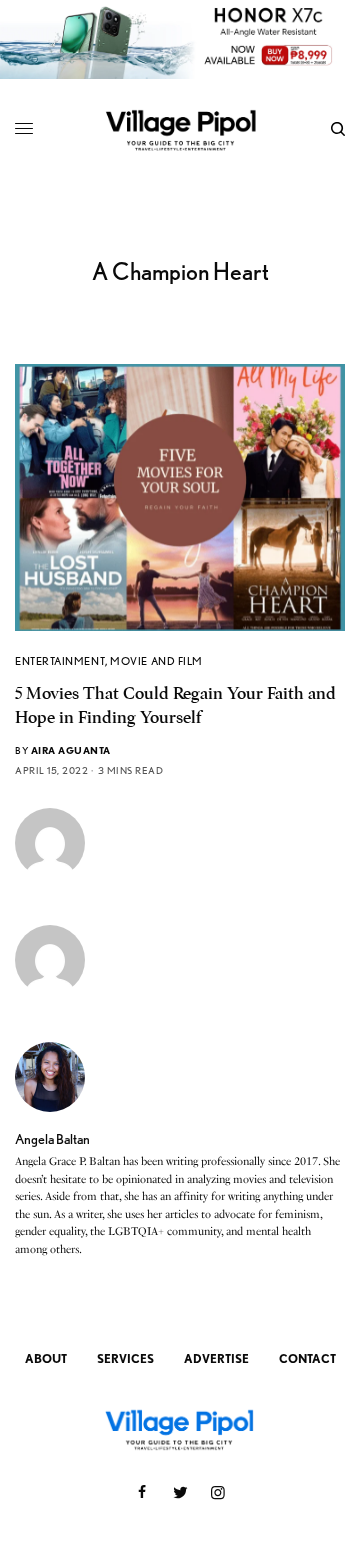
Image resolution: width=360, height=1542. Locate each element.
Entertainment (60, 661)
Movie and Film (156, 661)
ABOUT (46, 1358)
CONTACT (307, 1358)
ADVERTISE (216, 1358)
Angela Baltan (52, 1139)
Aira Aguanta (71, 750)
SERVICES (125, 1358)
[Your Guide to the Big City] (180, 129)
